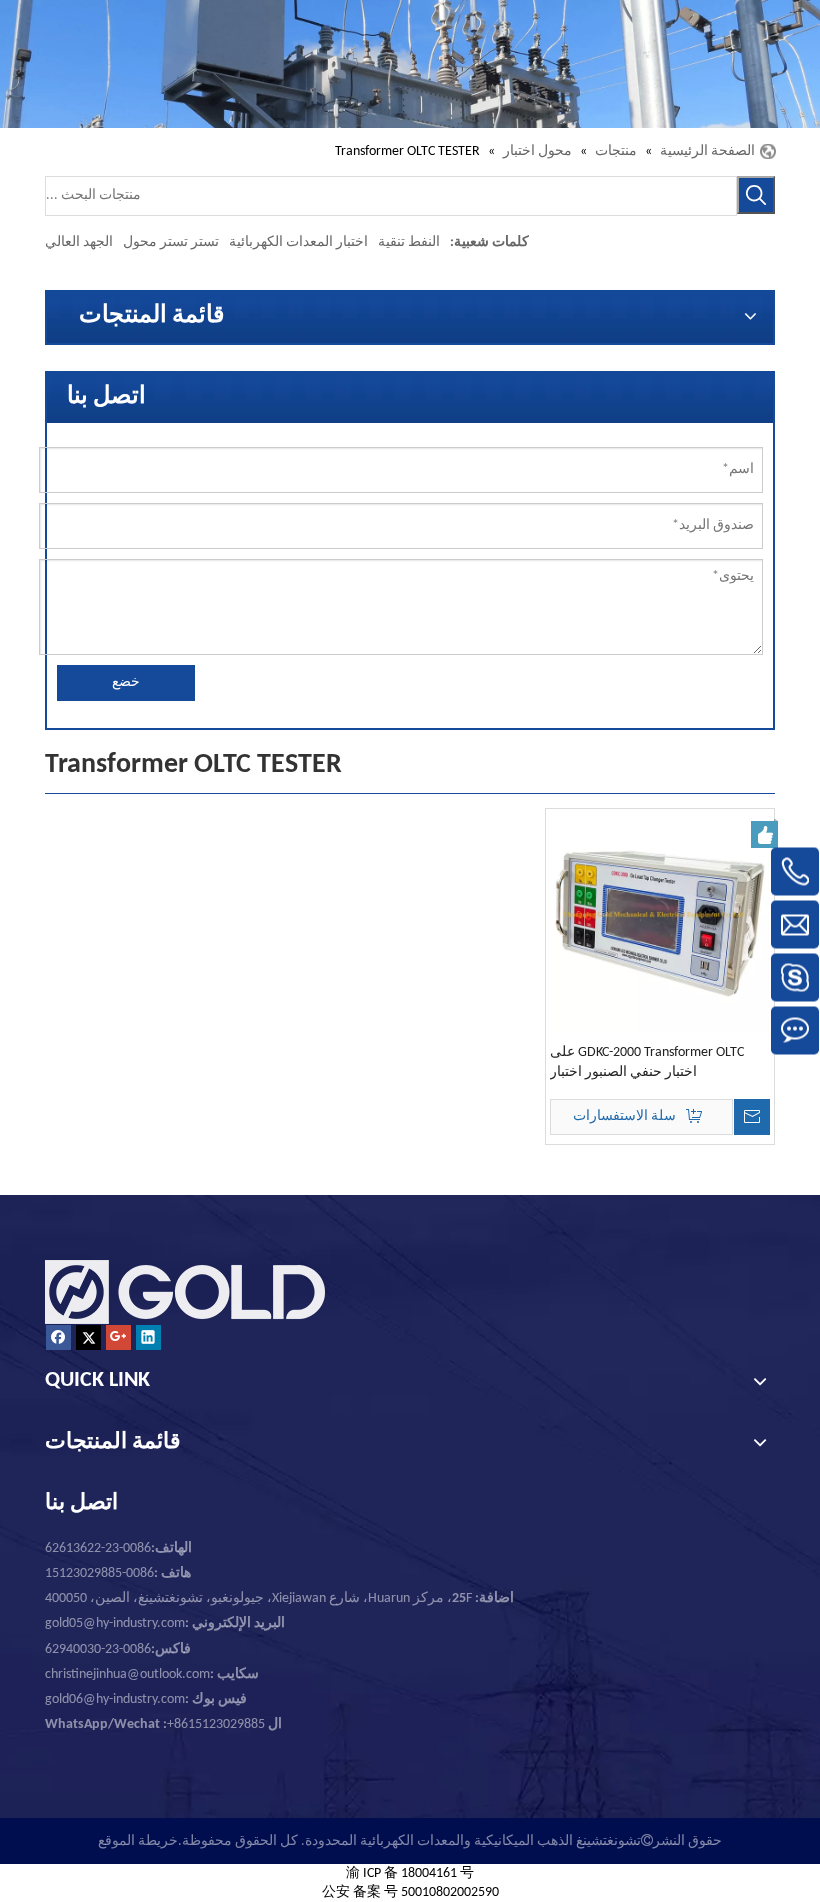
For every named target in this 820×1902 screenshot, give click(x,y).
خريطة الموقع (138, 1841)
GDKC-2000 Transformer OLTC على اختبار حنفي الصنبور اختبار (647, 1062)
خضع (126, 682)
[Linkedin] (148, 1337)
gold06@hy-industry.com (146, 1699)
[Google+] (118, 1337)
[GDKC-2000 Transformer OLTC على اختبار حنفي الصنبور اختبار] (660, 922)
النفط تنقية (409, 242)
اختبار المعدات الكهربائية (298, 242)
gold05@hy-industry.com (115, 1623)
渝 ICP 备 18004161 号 (410, 1873)
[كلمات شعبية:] (756, 195)
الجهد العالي (79, 242)
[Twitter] (88, 1337)
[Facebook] (58, 1337)
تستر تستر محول (171, 242)
